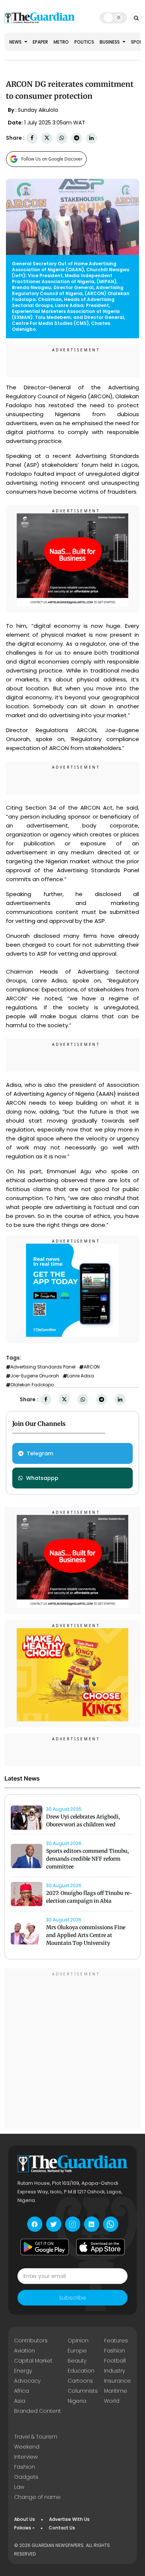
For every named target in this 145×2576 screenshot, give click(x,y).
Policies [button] (23, 2528)
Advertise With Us (69, 2519)
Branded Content (38, 2411)
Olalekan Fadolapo (32, 1385)
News (16, 42)
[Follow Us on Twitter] (54, 2224)
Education (81, 2371)
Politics (84, 42)
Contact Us (62, 2528)
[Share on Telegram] (77, 138)
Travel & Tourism (36, 2437)
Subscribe (72, 2298)
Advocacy (27, 2381)
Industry (115, 2371)
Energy (23, 2371)
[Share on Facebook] (32, 138)
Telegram (40, 1453)
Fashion (115, 2351)
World (112, 2401)
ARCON (92, 1367)
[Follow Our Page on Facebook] (35, 2224)
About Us (25, 2519)
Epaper (40, 42)
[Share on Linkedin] (91, 138)
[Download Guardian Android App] (45, 2247)
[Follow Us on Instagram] (73, 2224)
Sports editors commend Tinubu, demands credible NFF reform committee (88, 1859)
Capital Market (33, 2361)
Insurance (117, 2381)
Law (19, 2487)
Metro (61, 42)
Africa (22, 2391)
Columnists (83, 2391)
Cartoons (80, 2381)
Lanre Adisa (81, 1376)
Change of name (37, 2497)
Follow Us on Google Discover (52, 159)
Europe (77, 2351)
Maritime (116, 2391)
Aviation (25, 2351)
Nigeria (77, 2401)
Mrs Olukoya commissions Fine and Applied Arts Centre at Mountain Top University (86, 1935)
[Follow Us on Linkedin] (92, 2224)
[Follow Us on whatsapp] (111, 2224)
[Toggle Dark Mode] (113, 18)
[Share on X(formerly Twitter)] (47, 138)
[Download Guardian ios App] (100, 2247)
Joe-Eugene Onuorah (35, 1376)
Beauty (77, 2361)
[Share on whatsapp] (62, 138)
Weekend (27, 2447)
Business (110, 42)
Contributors (31, 2341)
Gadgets (26, 2477)
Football (115, 2361)
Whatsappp (42, 1478)
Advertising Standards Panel (43, 1367)
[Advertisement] (72, 2049)
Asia (20, 2401)
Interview (26, 2457)
